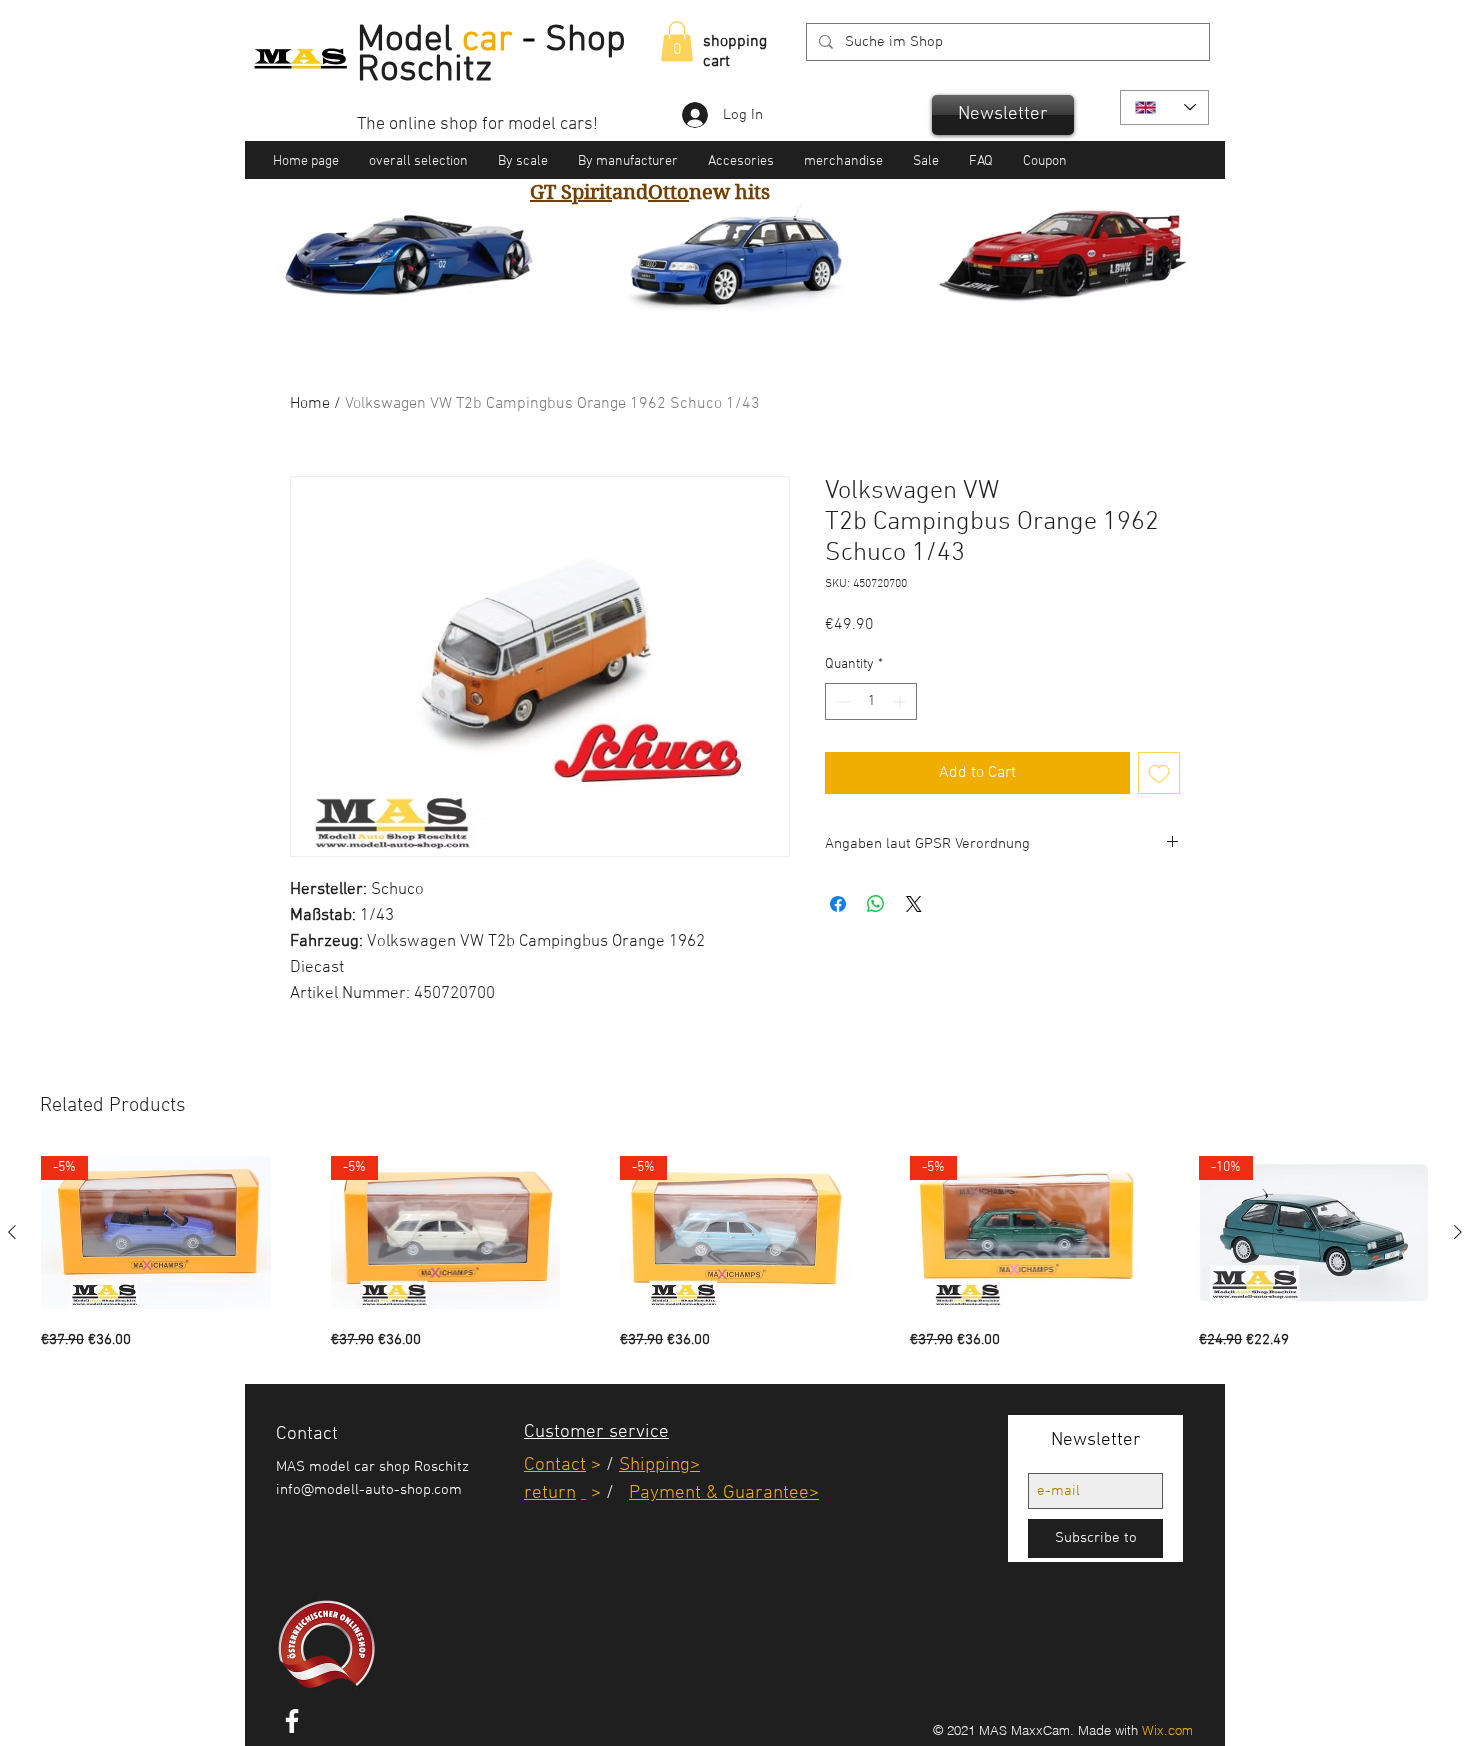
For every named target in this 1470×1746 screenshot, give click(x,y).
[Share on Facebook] (838, 904)
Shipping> (659, 1465)
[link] (677, 41)
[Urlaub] (721, 300)
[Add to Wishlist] (1159, 773)
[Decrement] (840, 701)
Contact (555, 1465)
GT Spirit (571, 192)
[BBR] (744, 300)
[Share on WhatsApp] (876, 904)
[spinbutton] (871, 701)
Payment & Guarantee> (724, 1493)
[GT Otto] (769, 300)
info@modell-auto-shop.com (369, 1490)
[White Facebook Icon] (292, 1721)
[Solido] (698, 300)
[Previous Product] (12, 1232)
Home (310, 404)
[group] (735, 1254)
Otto (668, 192)
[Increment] (901, 701)
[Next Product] (1458, 1232)
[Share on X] (914, 904)
